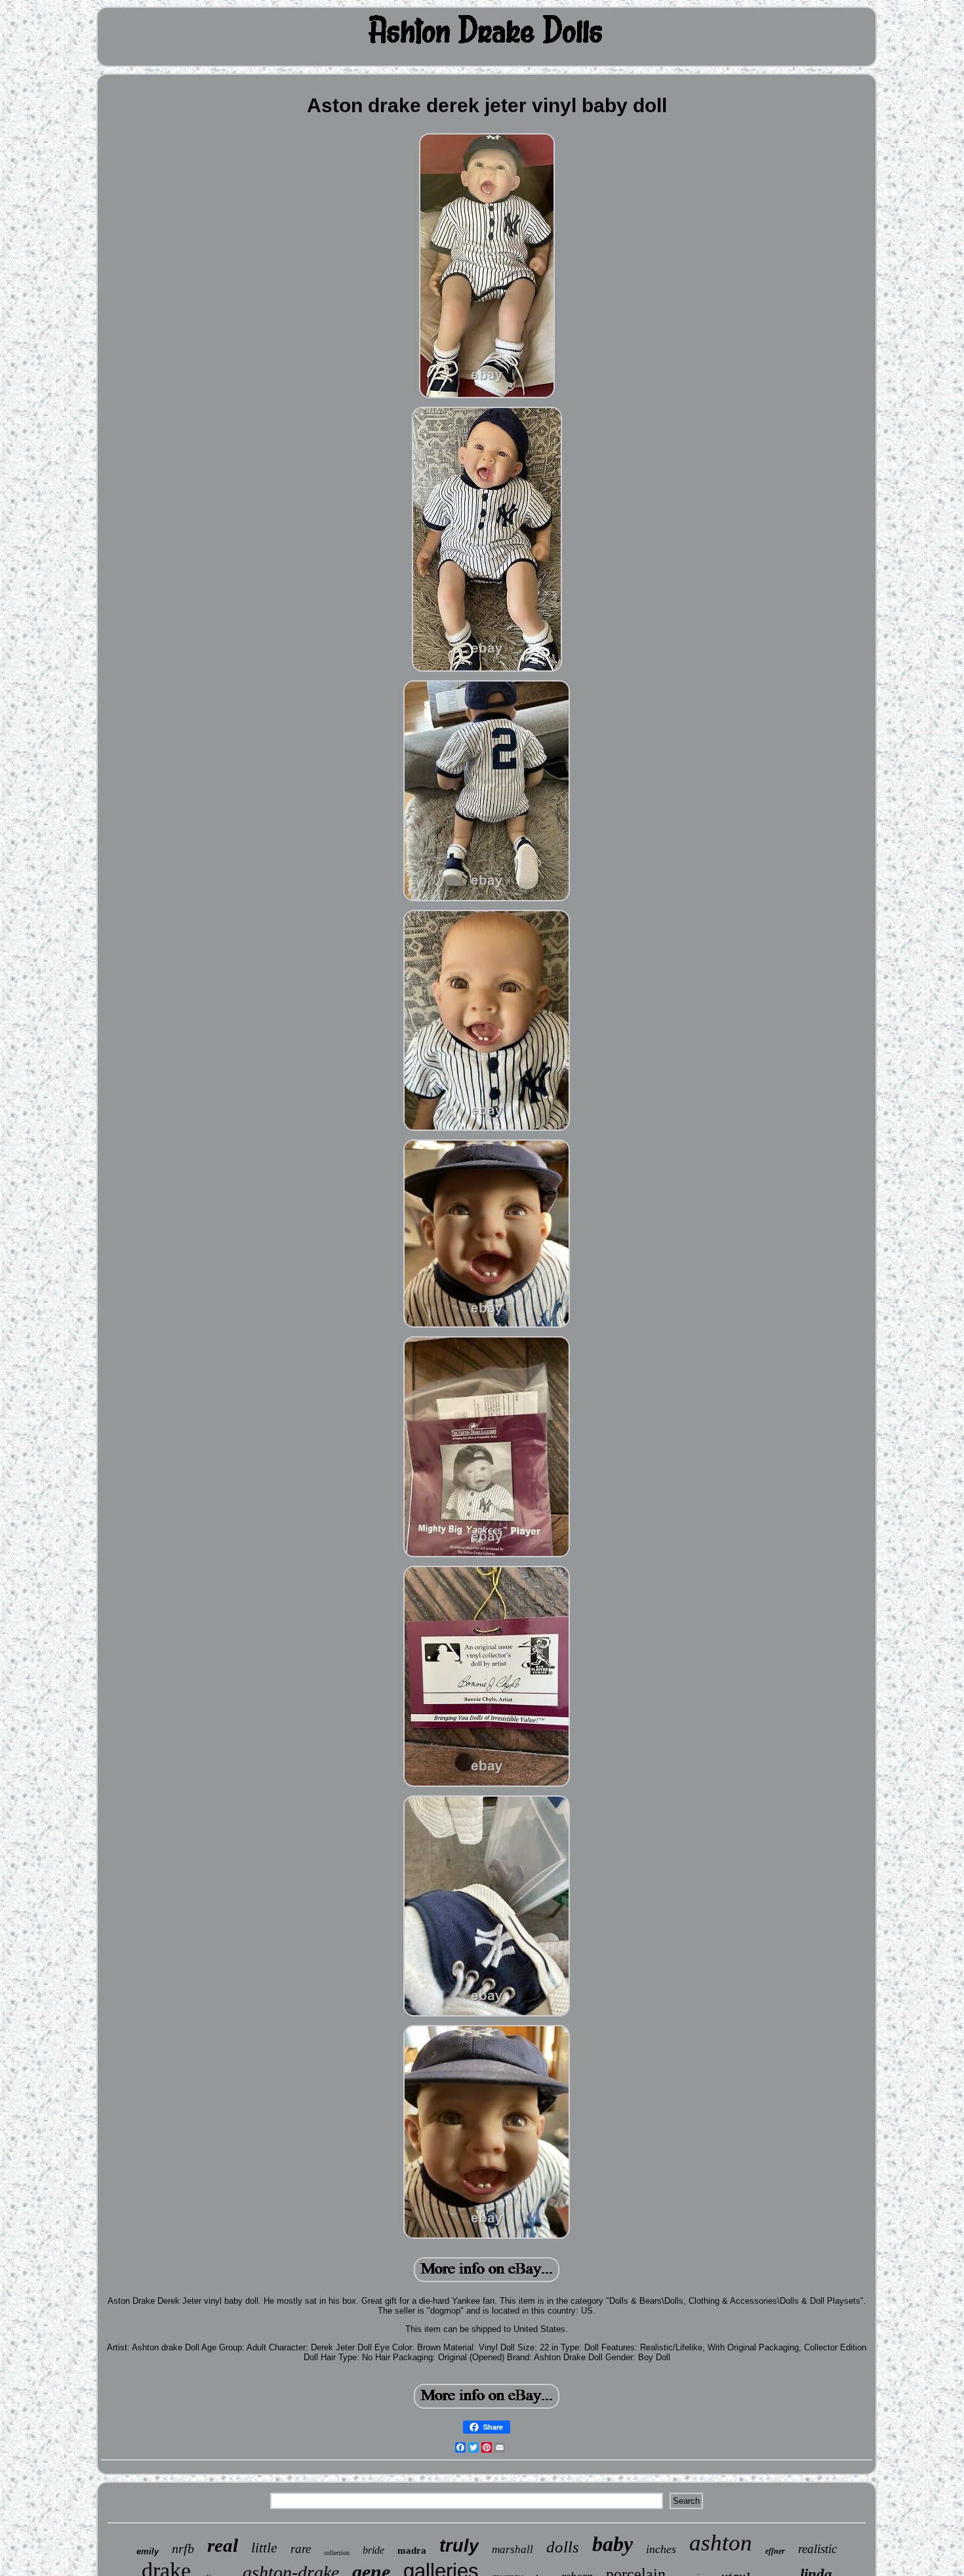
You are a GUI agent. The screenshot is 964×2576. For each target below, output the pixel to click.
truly (459, 2546)
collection (337, 2553)
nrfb (183, 2548)
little (264, 2547)
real (223, 2545)
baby (613, 2544)
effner (775, 2551)
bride (373, 2550)
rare (301, 2549)
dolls (563, 2547)
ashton (721, 2543)
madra (412, 2550)
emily (148, 2551)
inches (661, 2549)
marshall (512, 2549)
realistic (817, 2549)
